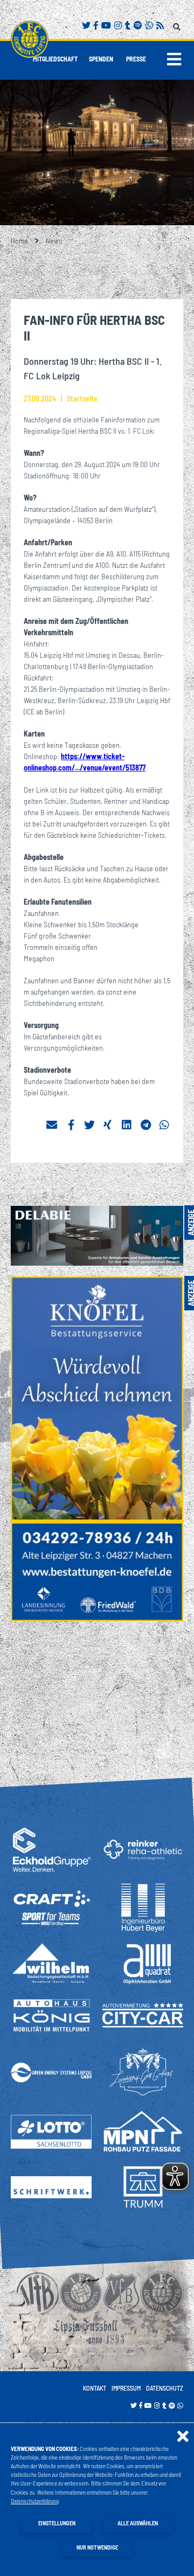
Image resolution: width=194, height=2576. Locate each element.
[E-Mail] (52, 1125)
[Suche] (178, 25)
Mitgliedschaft (55, 59)
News (54, 241)
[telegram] (146, 1125)
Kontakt (95, 2388)
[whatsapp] (165, 1125)
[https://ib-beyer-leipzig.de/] (143, 1908)
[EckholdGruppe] (51, 1849)
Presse (136, 59)
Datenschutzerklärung (35, 2501)
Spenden (101, 59)
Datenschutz (165, 2388)
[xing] (108, 1125)
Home (19, 241)
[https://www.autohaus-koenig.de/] (51, 2015)
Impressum (126, 2388)
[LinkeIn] (127, 1125)
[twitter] (89, 1125)
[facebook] (71, 1125)
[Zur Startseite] (30, 39)
